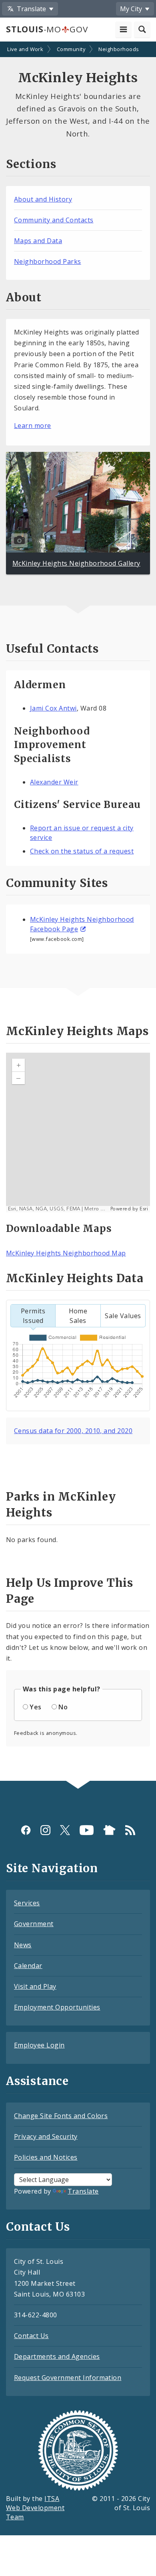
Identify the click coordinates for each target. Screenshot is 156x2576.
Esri (144, 1209)
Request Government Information (68, 2378)
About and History (43, 199)
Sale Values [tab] (123, 1316)
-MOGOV (47, 29)
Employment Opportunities (57, 2007)
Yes (35, 1707)
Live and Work (25, 49)
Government (34, 1924)
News (23, 1945)
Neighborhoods (119, 49)
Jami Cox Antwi (53, 708)
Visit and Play (35, 1986)
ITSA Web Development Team (35, 2508)
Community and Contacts (54, 220)
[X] (65, 1830)
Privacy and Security (46, 2136)
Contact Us (31, 2336)
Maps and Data (38, 241)
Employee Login (39, 2045)
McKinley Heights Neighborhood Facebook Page (82, 924)
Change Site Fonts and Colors (61, 2116)
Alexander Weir (54, 782)
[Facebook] (26, 1830)
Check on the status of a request (82, 851)
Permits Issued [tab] (33, 1316)
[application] (78, 1133)
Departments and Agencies (57, 2356)
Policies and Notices (46, 2157)
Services (27, 1903)
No (63, 1707)
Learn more (33, 426)
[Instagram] (45, 1830)
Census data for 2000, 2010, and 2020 (73, 1431)
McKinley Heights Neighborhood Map (66, 1253)
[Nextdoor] (109, 1830)
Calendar (28, 1966)
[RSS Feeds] (130, 1830)
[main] (78, 912)
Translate (83, 2191)
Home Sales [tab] (78, 1316)
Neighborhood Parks (48, 261)
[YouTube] (87, 1830)
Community (71, 49)
